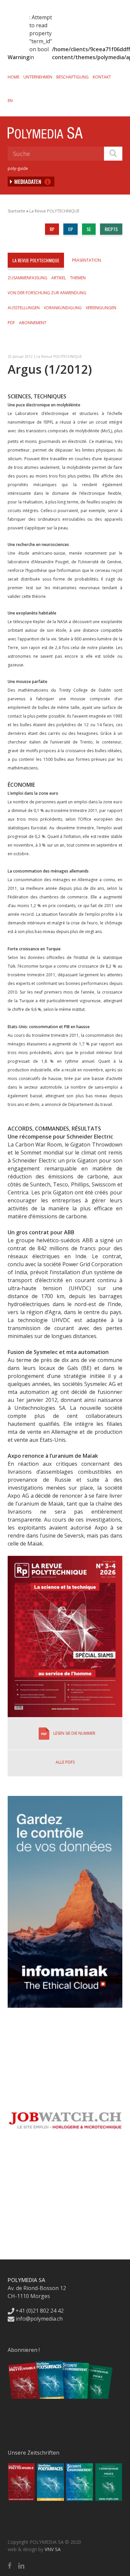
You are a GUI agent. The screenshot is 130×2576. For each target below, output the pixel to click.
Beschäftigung (72, 77)
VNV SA (53, 2549)
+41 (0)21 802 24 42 (39, 2311)
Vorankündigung (63, 308)
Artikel (59, 278)
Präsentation (86, 260)
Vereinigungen (101, 308)
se (89, 229)
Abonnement (33, 323)
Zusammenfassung (27, 278)
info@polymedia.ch (39, 2319)
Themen (78, 278)
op (70, 229)
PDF (11, 323)
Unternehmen (38, 77)
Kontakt (102, 77)
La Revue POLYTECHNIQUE (54, 211)
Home (13, 77)
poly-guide (18, 168)
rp (52, 229)
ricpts (111, 229)
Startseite (16, 211)
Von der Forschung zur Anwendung (47, 293)
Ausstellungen (24, 308)
